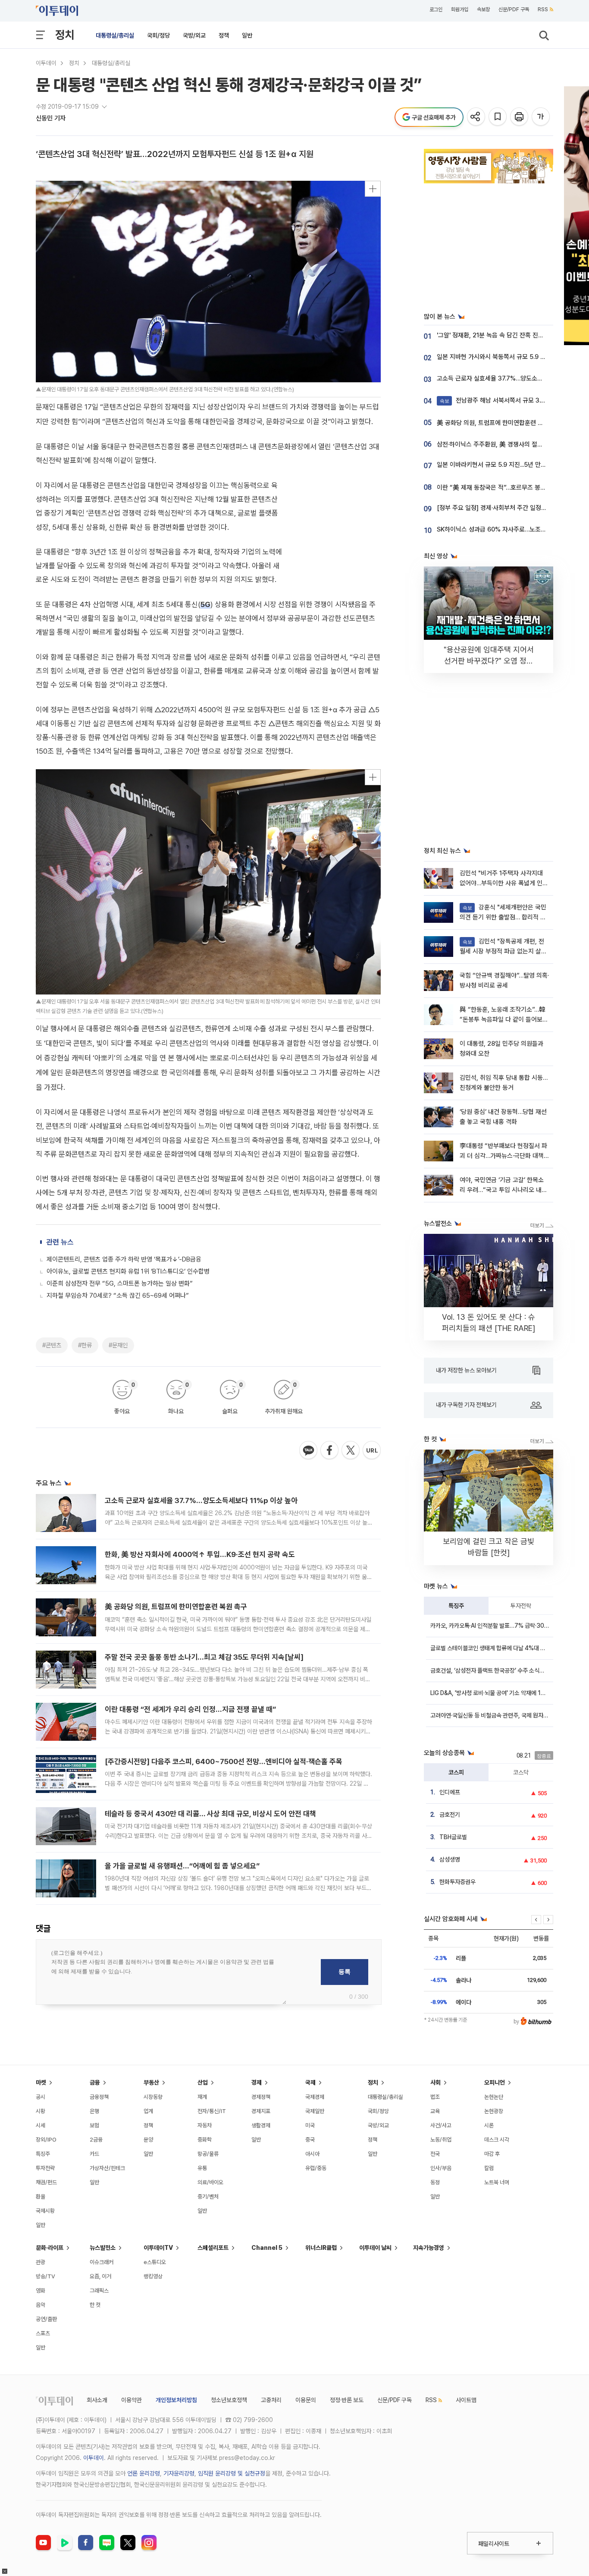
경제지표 (261, 2111)
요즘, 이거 (100, 2276)
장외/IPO (46, 2140)
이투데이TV (158, 2248)
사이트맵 (466, 2400)
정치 (65, 35)
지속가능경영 (429, 2248)
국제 (310, 2082)
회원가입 (460, 9)
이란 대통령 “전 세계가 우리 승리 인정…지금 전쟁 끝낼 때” (190, 1709)
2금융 (96, 2140)
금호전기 (450, 1815)
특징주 (456, 1606)
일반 (247, 35)
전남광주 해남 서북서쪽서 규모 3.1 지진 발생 (504, 400)
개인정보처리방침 (176, 2400)
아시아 (312, 2154)
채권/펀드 (46, 2182)
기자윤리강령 (179, 2473)
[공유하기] (477, 117)
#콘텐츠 (52, 1345)
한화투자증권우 (457, 1882)
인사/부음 (441, 2168)
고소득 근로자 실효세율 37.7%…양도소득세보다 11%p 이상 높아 (201, 1500)
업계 (148, 2111)
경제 (257, 2082)
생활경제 (261, 2125)
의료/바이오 (210, 2182)
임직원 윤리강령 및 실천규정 (232, 2473)
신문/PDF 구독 (514, 9)
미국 (310, 2125)
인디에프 (450, 1792)
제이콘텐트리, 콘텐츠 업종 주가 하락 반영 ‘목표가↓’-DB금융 (124, 1259)
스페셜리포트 (213, 2248)
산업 (203, 2082)
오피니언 (495, 2082)
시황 (41, 2111)
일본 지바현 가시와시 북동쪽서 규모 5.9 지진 (494, 357)
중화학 (205, 2140)
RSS (543, 9)
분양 (148, 2140)
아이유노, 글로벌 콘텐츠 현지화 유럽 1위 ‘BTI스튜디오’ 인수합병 (128, 1271)
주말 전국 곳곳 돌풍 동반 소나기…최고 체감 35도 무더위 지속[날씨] (204, 1657)
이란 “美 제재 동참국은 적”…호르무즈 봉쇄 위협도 (501, 488)
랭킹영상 (153, 2276)
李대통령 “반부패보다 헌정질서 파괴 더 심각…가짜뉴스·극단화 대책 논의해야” (503, 1156)
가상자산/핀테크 (107, 2168)
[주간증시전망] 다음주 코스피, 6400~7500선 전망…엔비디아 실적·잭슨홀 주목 (224, 1761)
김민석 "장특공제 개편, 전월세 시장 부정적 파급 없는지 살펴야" (503, 951)
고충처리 (271, 2400)
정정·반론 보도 (347, 2400)
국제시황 (45, 2211)
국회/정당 (158, 35)
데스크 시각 (497, 2140)
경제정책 (261, 2097)
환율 (41, 2197)
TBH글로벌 (453, 1837)
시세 (41, 2125)
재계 (202, 2097)
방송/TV (45, 2276)
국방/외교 (194, 35)
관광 (41, 2262)
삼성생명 (450, 1859)
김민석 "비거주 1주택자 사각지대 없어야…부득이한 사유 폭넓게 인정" (501, 883)
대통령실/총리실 (115, 35)
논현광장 (494, 2111)
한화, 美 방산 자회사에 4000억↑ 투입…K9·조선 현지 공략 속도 (200, 1554)
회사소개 (97, 2400)
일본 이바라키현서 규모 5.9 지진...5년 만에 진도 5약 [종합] (512, 465)
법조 (435, 2097)
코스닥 (521, 1772)
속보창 (483, 9)
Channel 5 (267, 2248)
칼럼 (489, 2168)
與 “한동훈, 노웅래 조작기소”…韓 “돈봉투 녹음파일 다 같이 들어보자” (503, 1020)
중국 (310, 2140)
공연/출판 (46, 2319)
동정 (435, 2182)
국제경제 (315, 2097)
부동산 (151, 2082)
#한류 (85, 1345)
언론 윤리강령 (144, 2473)
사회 (435, 2082)
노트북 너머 (497, 2182)
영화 (41, 2291)
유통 (202, 2168)
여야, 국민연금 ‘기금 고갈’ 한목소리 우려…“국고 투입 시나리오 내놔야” (503, 1190)
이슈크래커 (102, 2262)
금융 (95, 2082)
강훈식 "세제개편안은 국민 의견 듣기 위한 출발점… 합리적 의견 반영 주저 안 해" (503, 917)
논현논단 (494, 2097)
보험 (94, 2125)
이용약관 (132, 2400)
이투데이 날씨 (375, 2248)
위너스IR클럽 (321, 2248)
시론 (489, 2125)
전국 (435, 2154)
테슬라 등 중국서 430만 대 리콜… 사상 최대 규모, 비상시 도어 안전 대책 (210, 1814)
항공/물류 (208, 2154)
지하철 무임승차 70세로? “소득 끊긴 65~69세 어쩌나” (118, 1296)
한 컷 (95, 2305)
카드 (94, 2154)
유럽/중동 (316, 2168)
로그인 (436, 9)
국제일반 (315, 2111)
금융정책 (99, 2097)
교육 (435, 2111)
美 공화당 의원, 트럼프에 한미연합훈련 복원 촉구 (176, 1607)
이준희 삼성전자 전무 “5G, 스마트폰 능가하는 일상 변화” (120, 1283)
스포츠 (43, 2333)
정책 (224, 35)
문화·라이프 (50, 2248)
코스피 (456, 1772)
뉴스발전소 (103, 2248)
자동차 (205, 2125)
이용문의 (306, 2400)
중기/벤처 (208, 2197)
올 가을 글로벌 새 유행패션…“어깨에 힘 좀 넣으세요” (182, 1866)
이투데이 (46, 63)
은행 (94, 2111)
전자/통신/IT (212, 2111)
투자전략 (521, 1606)
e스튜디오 (155, 2262)
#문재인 (118, 1345)
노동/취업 (441, 2140)
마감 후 (492, 2154)
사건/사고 (441, 2125)
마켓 (41, 2082)
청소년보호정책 (229, 2400)
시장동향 (153, 2097)
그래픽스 (99, 2291)
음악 (41, 2305)
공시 (41, 2097)
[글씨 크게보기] (541, 117)
